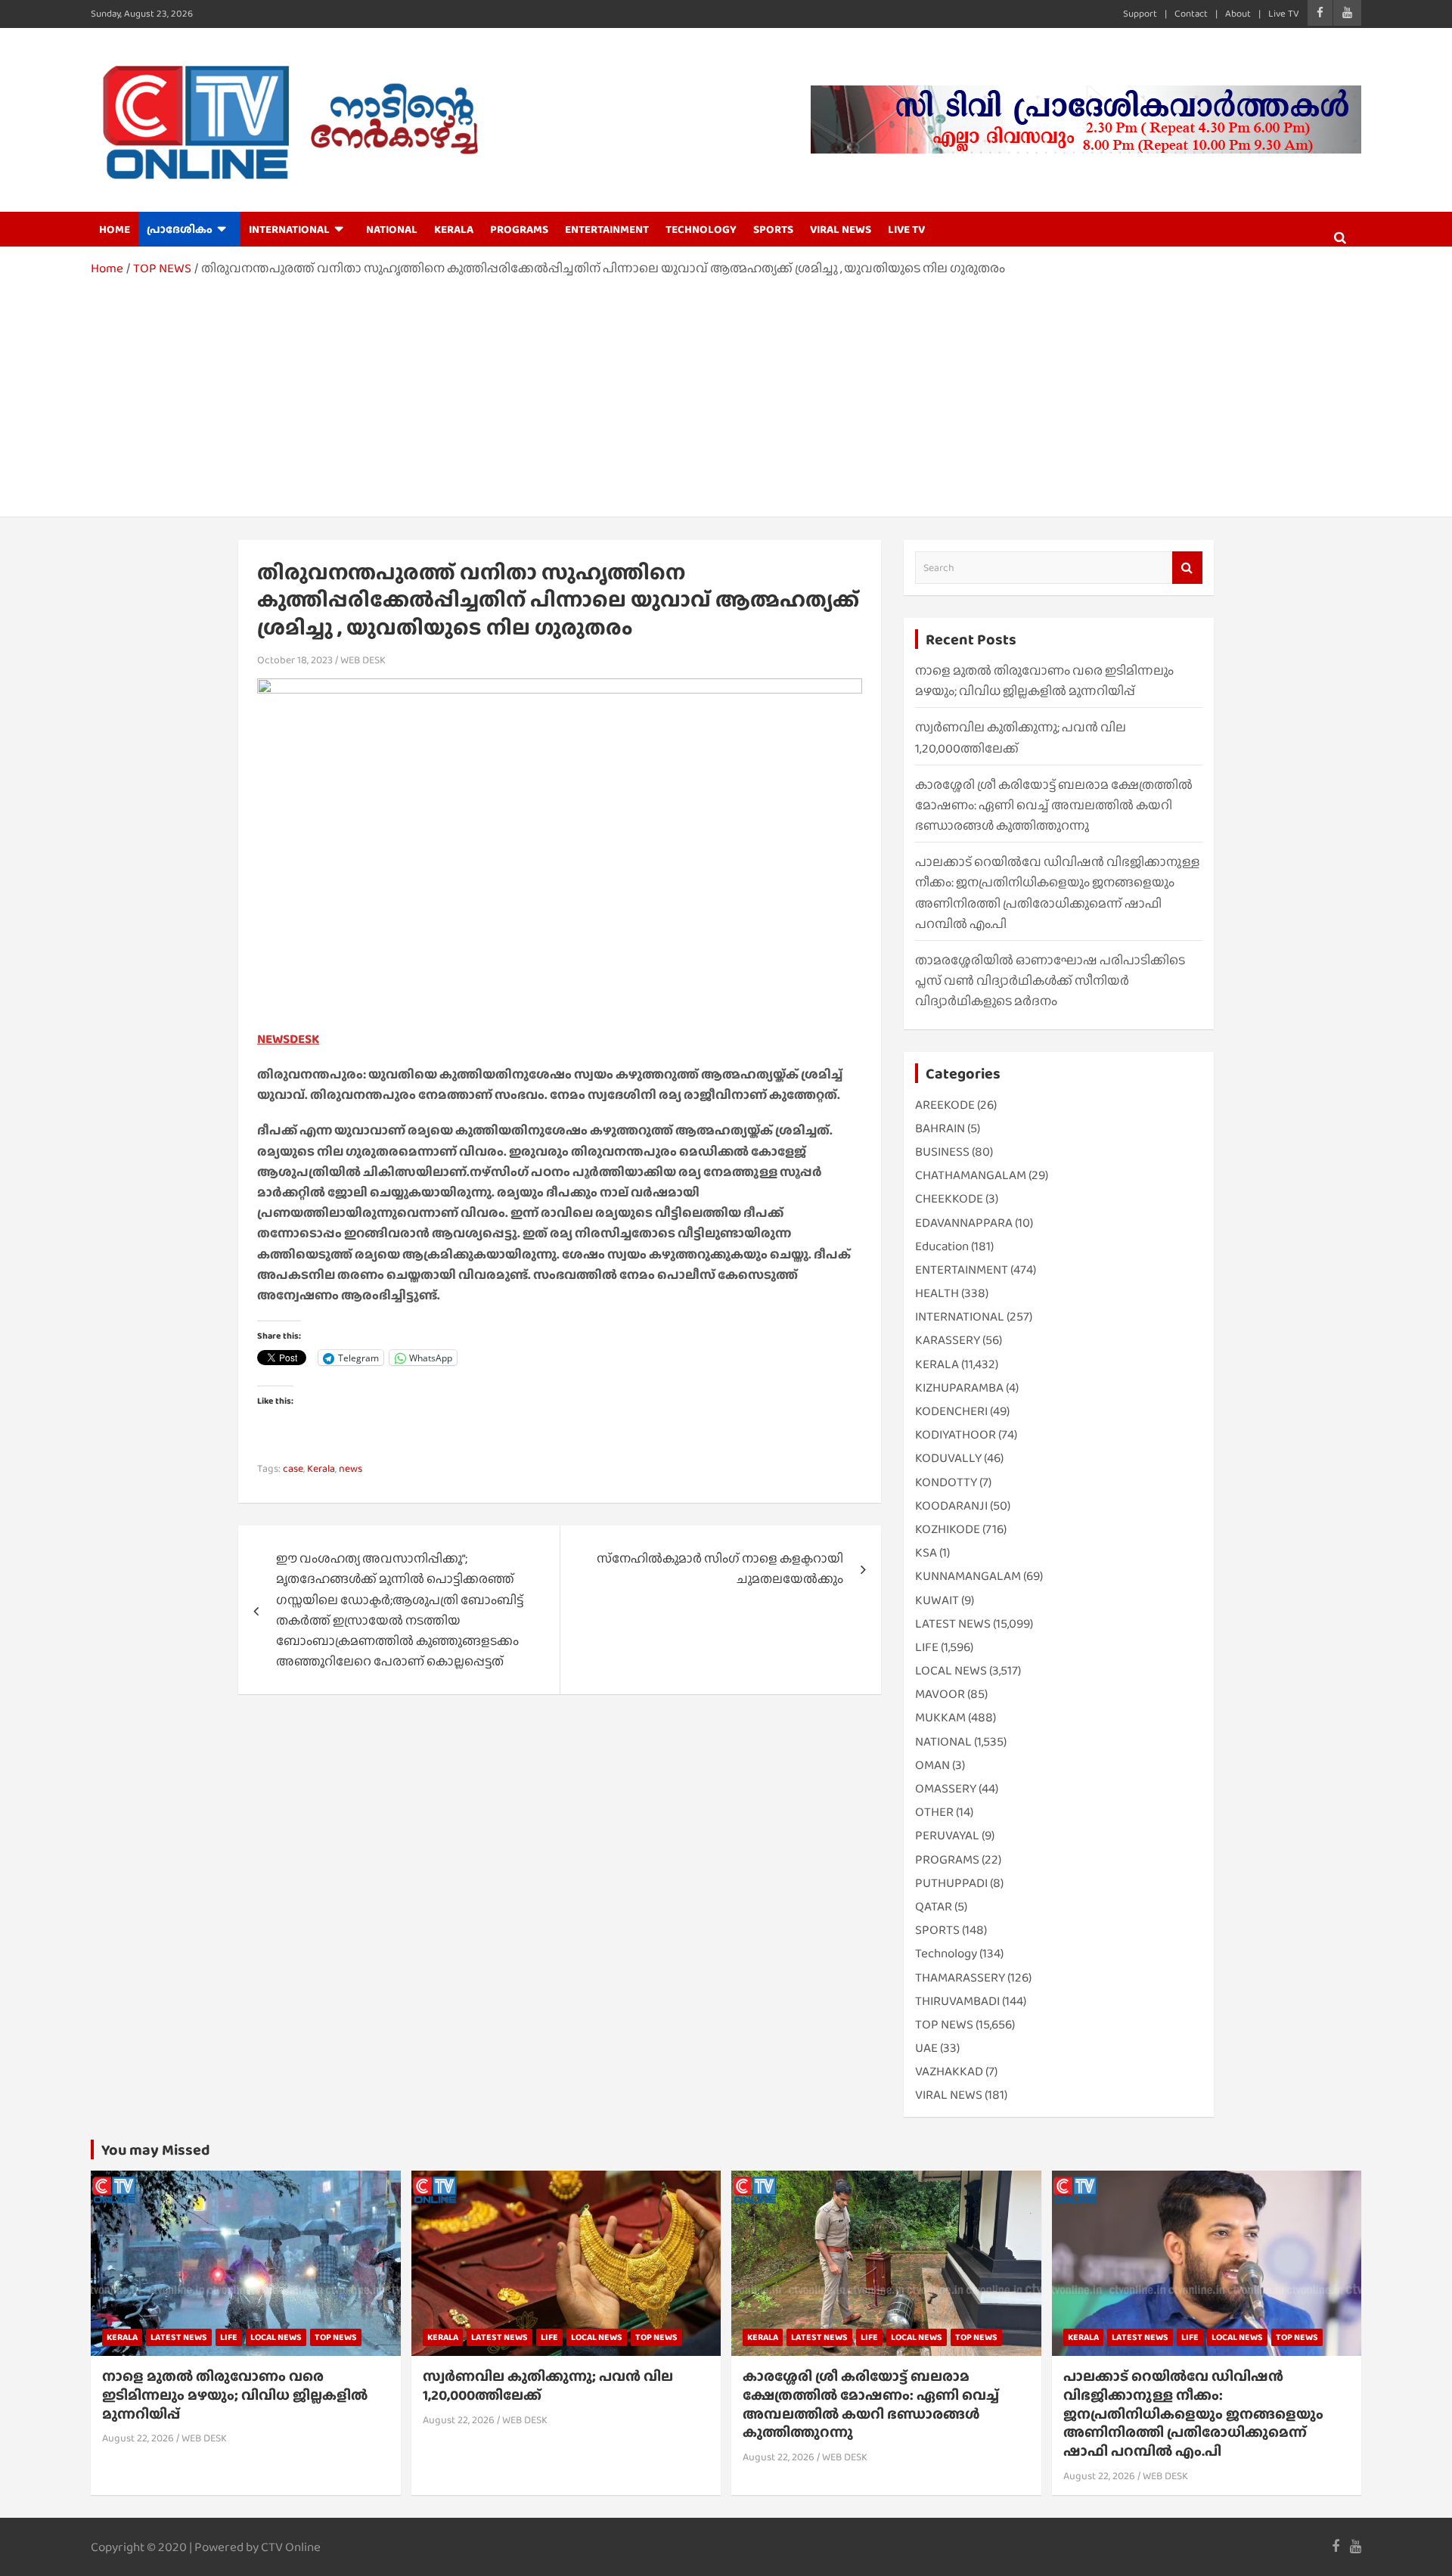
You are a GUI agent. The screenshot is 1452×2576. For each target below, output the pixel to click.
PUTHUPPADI (951, 1883)
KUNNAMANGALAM (968, 1576)
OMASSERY (946, 1788)
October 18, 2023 (295, 660)
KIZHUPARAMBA (959, 1387)
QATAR (934, 1906)
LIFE (927, 1647)
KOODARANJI (951, 1505)
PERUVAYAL (947, 1835)
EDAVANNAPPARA (964, 1223)
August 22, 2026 (138, 2438)
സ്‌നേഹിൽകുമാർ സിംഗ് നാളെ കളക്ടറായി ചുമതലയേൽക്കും (720, 1569)
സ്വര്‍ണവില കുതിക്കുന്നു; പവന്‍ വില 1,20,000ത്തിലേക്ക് (548, 2385)
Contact (1191, 13)
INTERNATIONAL (289, 229)
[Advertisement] (726, 392)
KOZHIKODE (948, 1529)
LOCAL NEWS (951, 1670)
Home (115, 229)
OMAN (932, 1765)
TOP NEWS (944, 2024)
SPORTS (773, 229)
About (1238, 13)
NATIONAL (392, 229)
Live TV (1284, 13)
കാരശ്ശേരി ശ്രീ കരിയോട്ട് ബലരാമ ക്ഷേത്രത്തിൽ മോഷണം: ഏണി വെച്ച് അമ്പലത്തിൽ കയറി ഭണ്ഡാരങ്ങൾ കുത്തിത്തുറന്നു (1054, 805)
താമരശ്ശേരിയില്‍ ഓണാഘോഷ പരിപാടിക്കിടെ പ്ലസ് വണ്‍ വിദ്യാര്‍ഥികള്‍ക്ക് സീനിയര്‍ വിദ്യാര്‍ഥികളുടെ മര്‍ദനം (1050, 981)
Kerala (321, 1468)
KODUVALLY (948, 1458)
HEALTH (937, 1293)
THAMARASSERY (960, 1977)
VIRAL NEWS (841, 229)
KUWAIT (937, 1600)
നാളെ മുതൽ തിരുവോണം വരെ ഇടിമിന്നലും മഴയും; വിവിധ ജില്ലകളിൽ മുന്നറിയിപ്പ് (235, 2394)
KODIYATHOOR (956, 1434)
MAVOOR (940, 1694)
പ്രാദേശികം (180, 229)
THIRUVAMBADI (957, 2001)
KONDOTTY (946, 1482)
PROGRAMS (519, 229)
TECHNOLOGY (701, 229)
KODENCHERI (951, 1411)
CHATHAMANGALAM (971, 1175)
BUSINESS (942, 1151)
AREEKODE (945, 1105)
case (293, 1468)
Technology (946, 1953)
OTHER (934, 1812)
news (351, 1468)
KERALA (454, 229)
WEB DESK (363, 660)
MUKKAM (940, 1717)
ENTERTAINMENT (607, 229)
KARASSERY (948, 1340)
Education (942, 1246)
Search (1187, 568)
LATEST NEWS (953, 1623)
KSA (926, 1552)
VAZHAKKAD (949, 2071)
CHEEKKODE (949, 1198)
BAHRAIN (940, 1128)
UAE (926, 2048)
